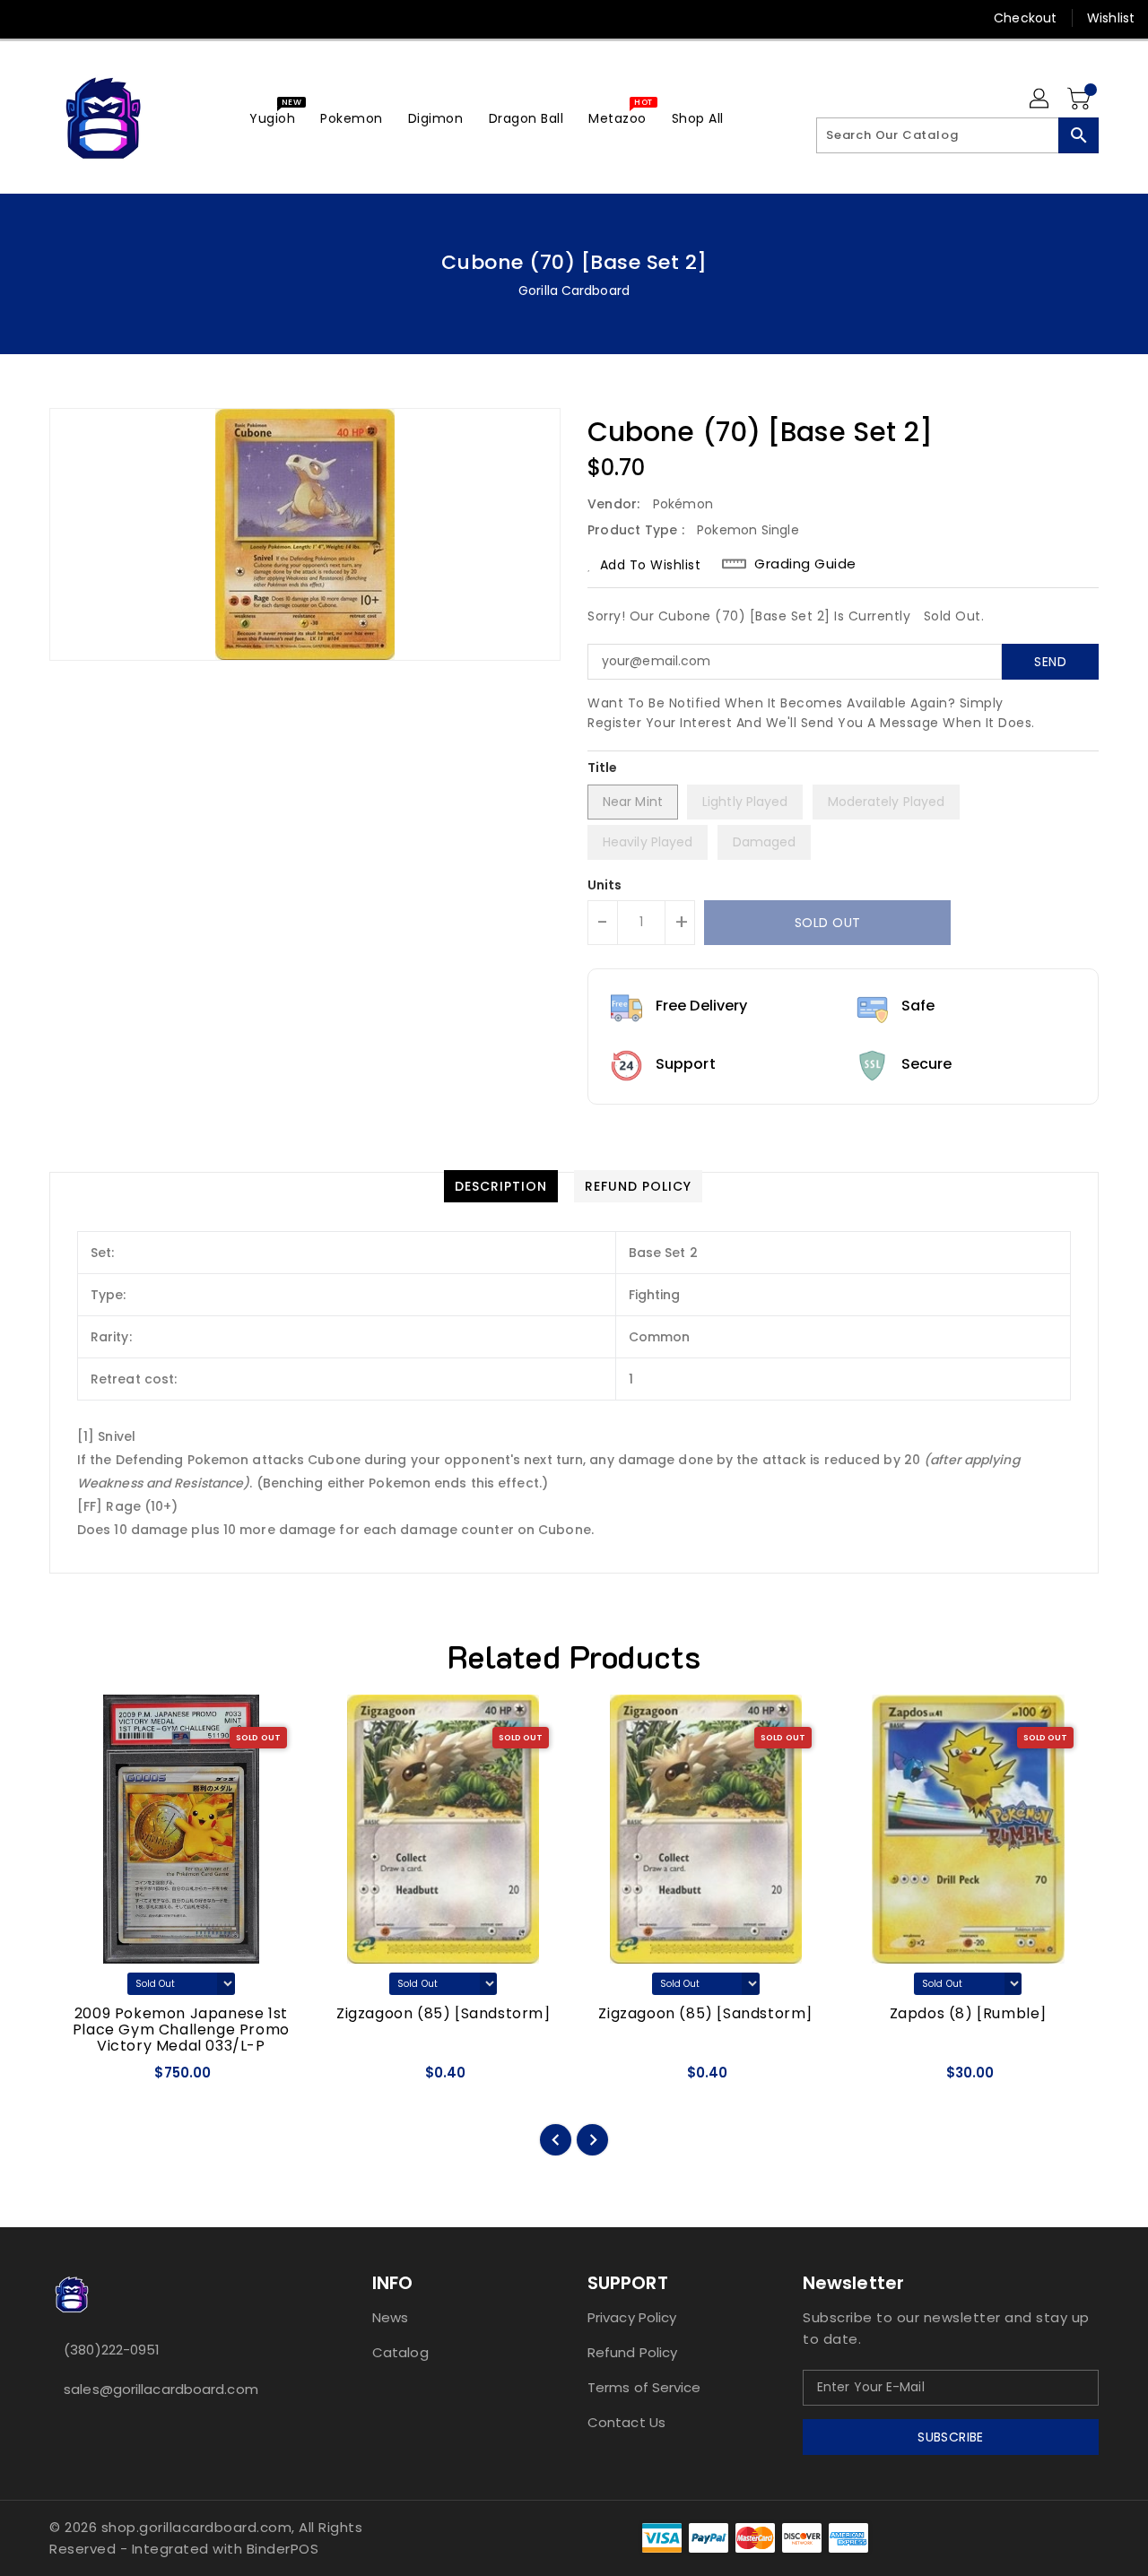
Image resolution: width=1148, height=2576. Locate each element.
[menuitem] (272, 118)
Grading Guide (805, 564)
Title (603, 768)
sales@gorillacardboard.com (161, 2389)
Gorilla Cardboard (574, 291)
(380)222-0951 (112, 2350)
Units (605, 885)
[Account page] (1040, 100)
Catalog (400, 2352)
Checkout (1025, 18)
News (390, 2317)
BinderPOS (283, 2549)
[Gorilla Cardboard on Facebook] (29, 18)
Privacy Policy (632, 2317)
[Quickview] (79, 2079)
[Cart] (1081, 100)
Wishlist (1111, 18)
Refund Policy (632, 2352)
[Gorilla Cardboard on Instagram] (97, 18)
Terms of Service (644, 2387)
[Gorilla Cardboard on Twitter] (63, 18)
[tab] (501, 1186)
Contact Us (626, 2422)
